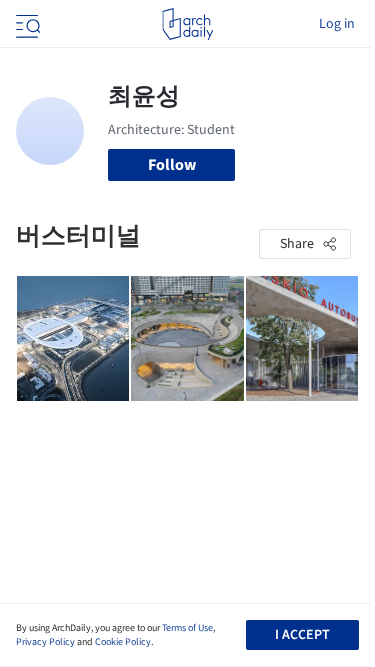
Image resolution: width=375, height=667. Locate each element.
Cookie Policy (123, 642)
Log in (337, 24)
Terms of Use (187, 628)
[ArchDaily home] (187, 24)
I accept (302, 635)
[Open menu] (26, 24)
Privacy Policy (45, 642)
